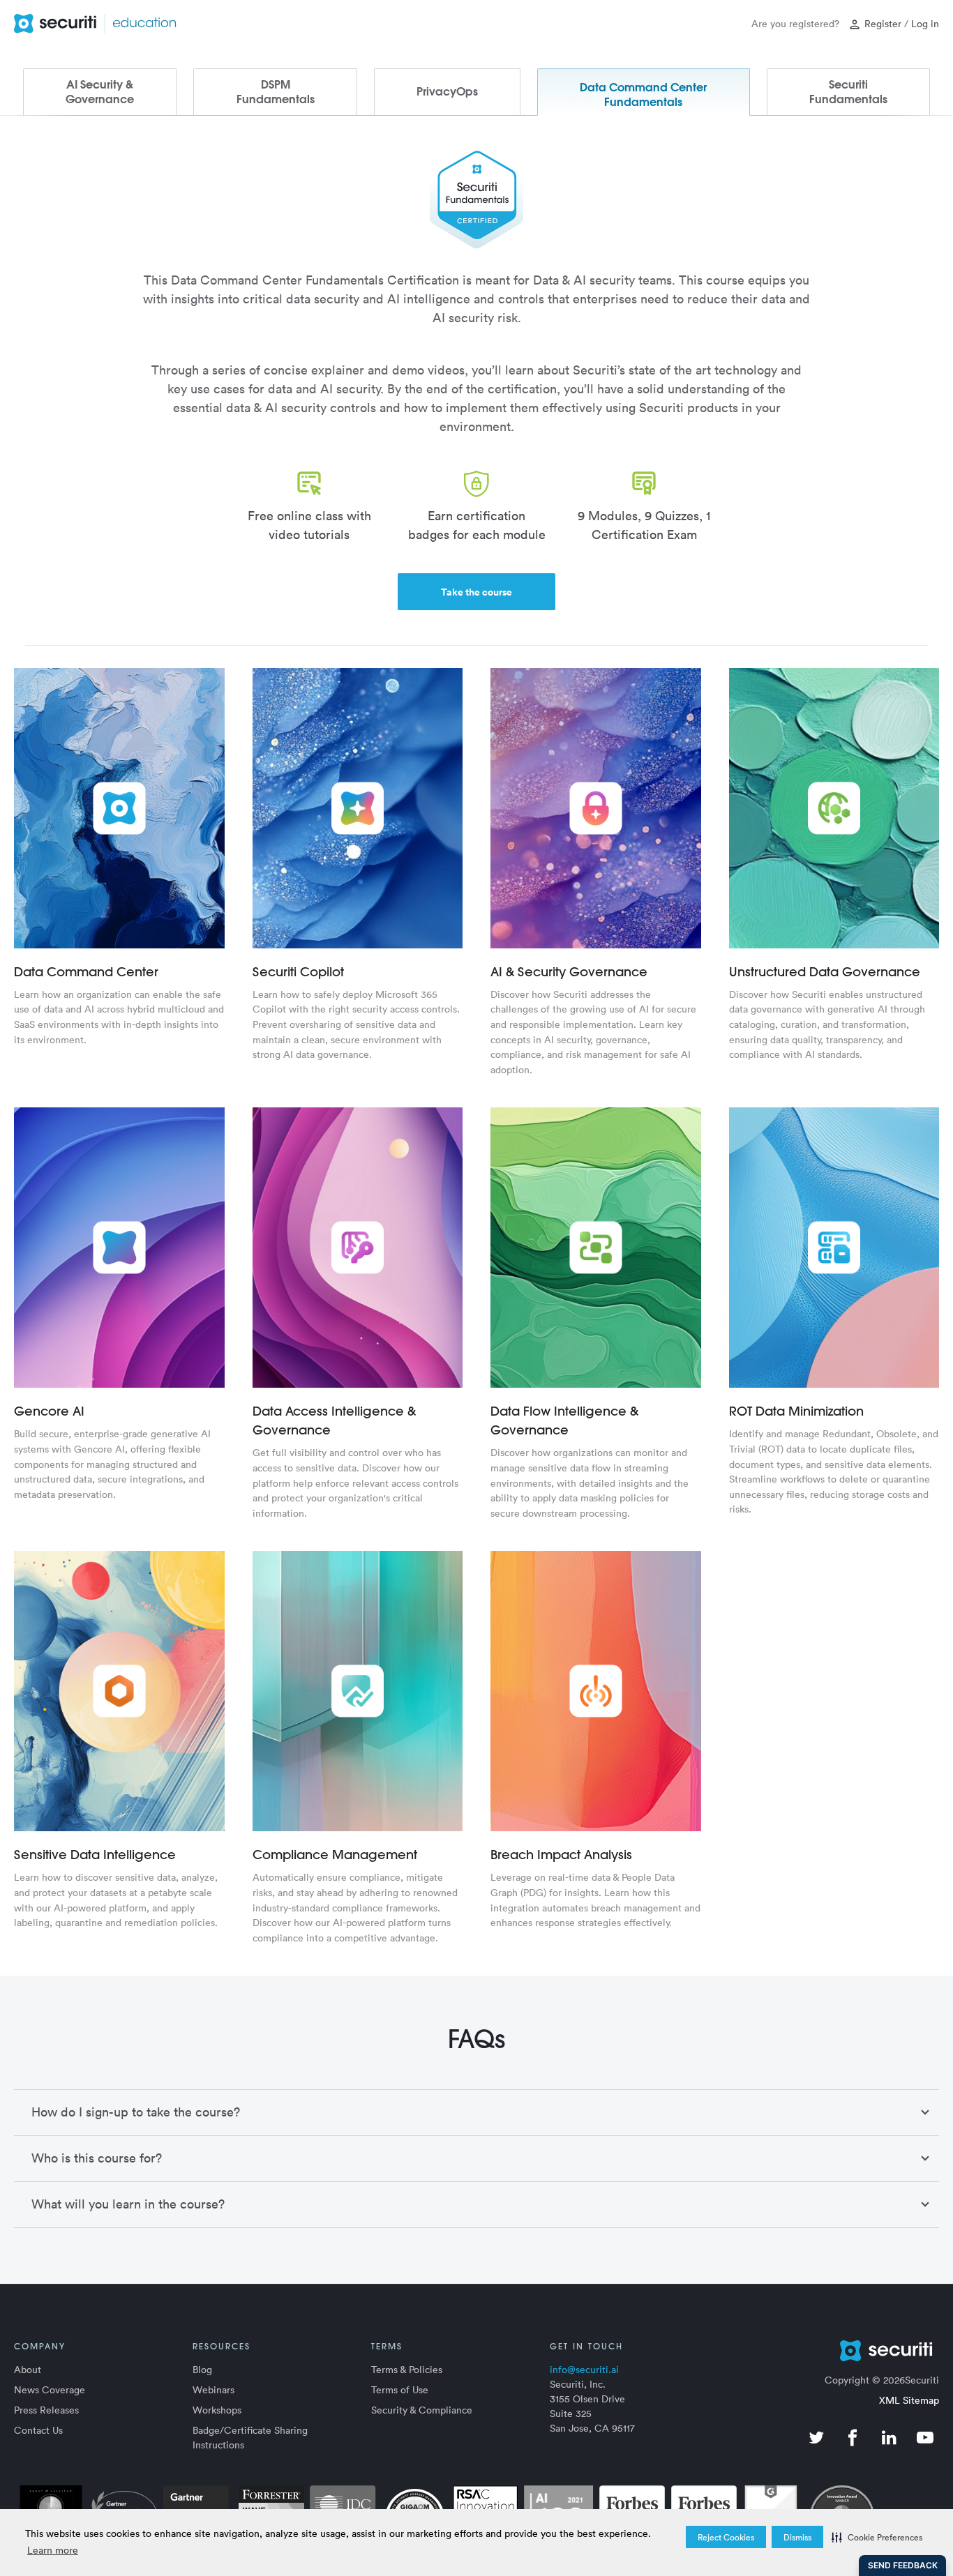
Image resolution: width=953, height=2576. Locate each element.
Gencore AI (49, 1411)
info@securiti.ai (584, 2369)
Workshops (217, 2410)
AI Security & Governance (100, 92)
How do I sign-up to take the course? (136, 2112)
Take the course (476, 592)
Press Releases (46, 2410)
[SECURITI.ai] (834, 2351)
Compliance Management (335, 1855)
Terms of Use (400, 2389)
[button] (877, 2537)
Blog (202, 2369)
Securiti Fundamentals (848, 92)
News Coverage (50, 2389)
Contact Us (38, 2430)
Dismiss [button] (797, 2537)
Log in (925, 23)
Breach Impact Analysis (561, 1855)
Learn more (53, 2550)
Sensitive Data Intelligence (95, 1855)
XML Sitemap (909, 2400)
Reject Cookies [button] (726, 2537)
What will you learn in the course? (128, 2204)
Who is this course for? (97, 2158)
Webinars (213, 2389)
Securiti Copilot (298, 972)
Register (883, 23)
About (28, 2369)
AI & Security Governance (569, 972)
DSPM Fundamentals (276, 92)
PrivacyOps (447, 91)
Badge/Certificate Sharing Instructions (250, 2437)
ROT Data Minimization (796, 1411)
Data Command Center (86, 972)
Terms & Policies (407, 2369)
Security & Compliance (422, 2410)
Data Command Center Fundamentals (643, 94)
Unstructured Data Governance (825, 972)
